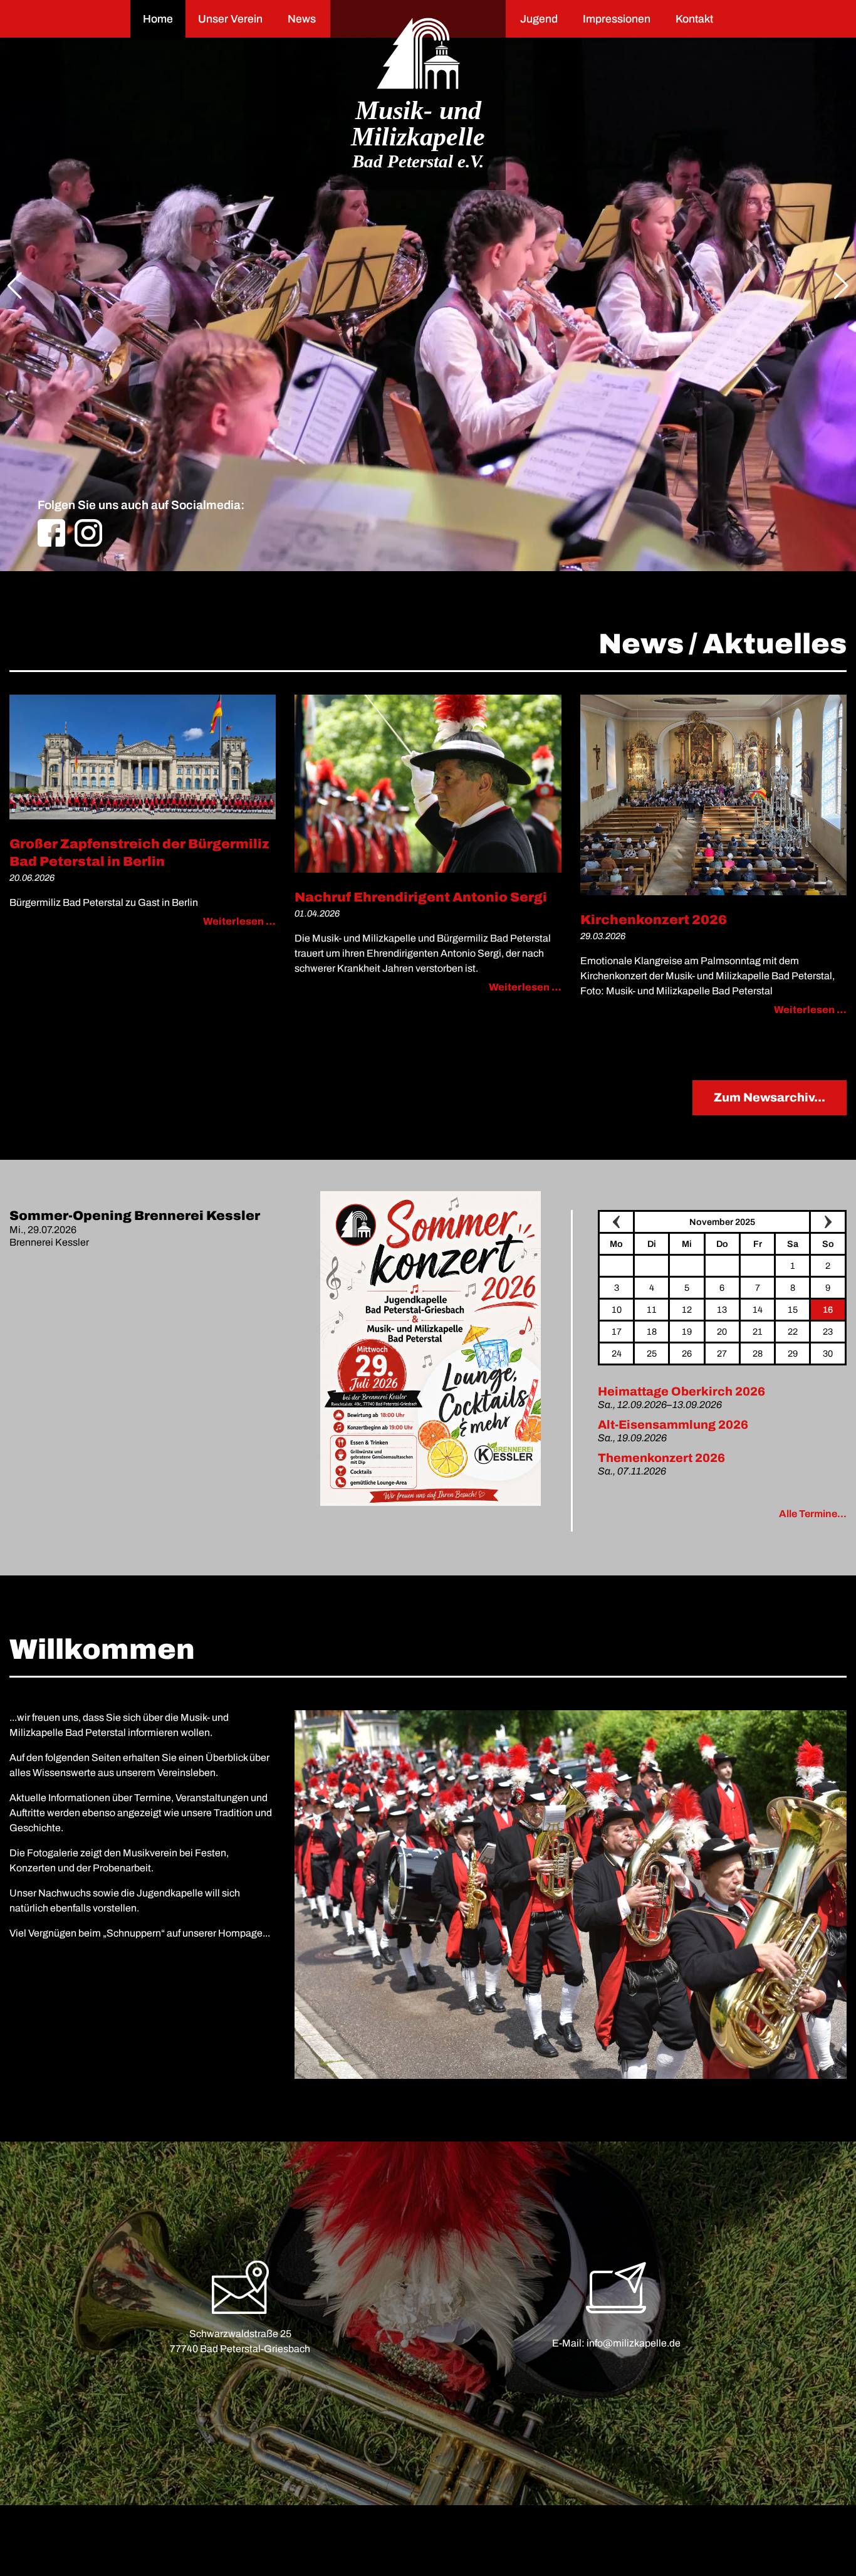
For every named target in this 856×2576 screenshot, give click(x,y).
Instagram (88, 533)
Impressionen (617, 19)
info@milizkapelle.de (634, 2343)
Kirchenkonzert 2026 (654, 920)
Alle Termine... (813, 1514)
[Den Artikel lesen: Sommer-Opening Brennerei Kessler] (431, 1348)
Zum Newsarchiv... (770, 1097)
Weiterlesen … (239, 921)
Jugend (539, 19)
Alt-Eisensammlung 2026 (673, 1425)
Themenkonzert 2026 (661, 1458)
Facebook (51, 533)
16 (828, 1310)
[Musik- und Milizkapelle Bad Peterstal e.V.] (418, 53)
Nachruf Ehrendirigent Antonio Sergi (421, 897)
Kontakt (694, 19)
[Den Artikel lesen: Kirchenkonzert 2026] (713, 795)
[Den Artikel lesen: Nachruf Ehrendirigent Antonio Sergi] (428, 784)
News (302, 19)
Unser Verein (230, 19)
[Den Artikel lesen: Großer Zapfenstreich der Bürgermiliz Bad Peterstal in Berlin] (143, 757)
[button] (15, 286)
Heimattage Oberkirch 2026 (681, 1391)
